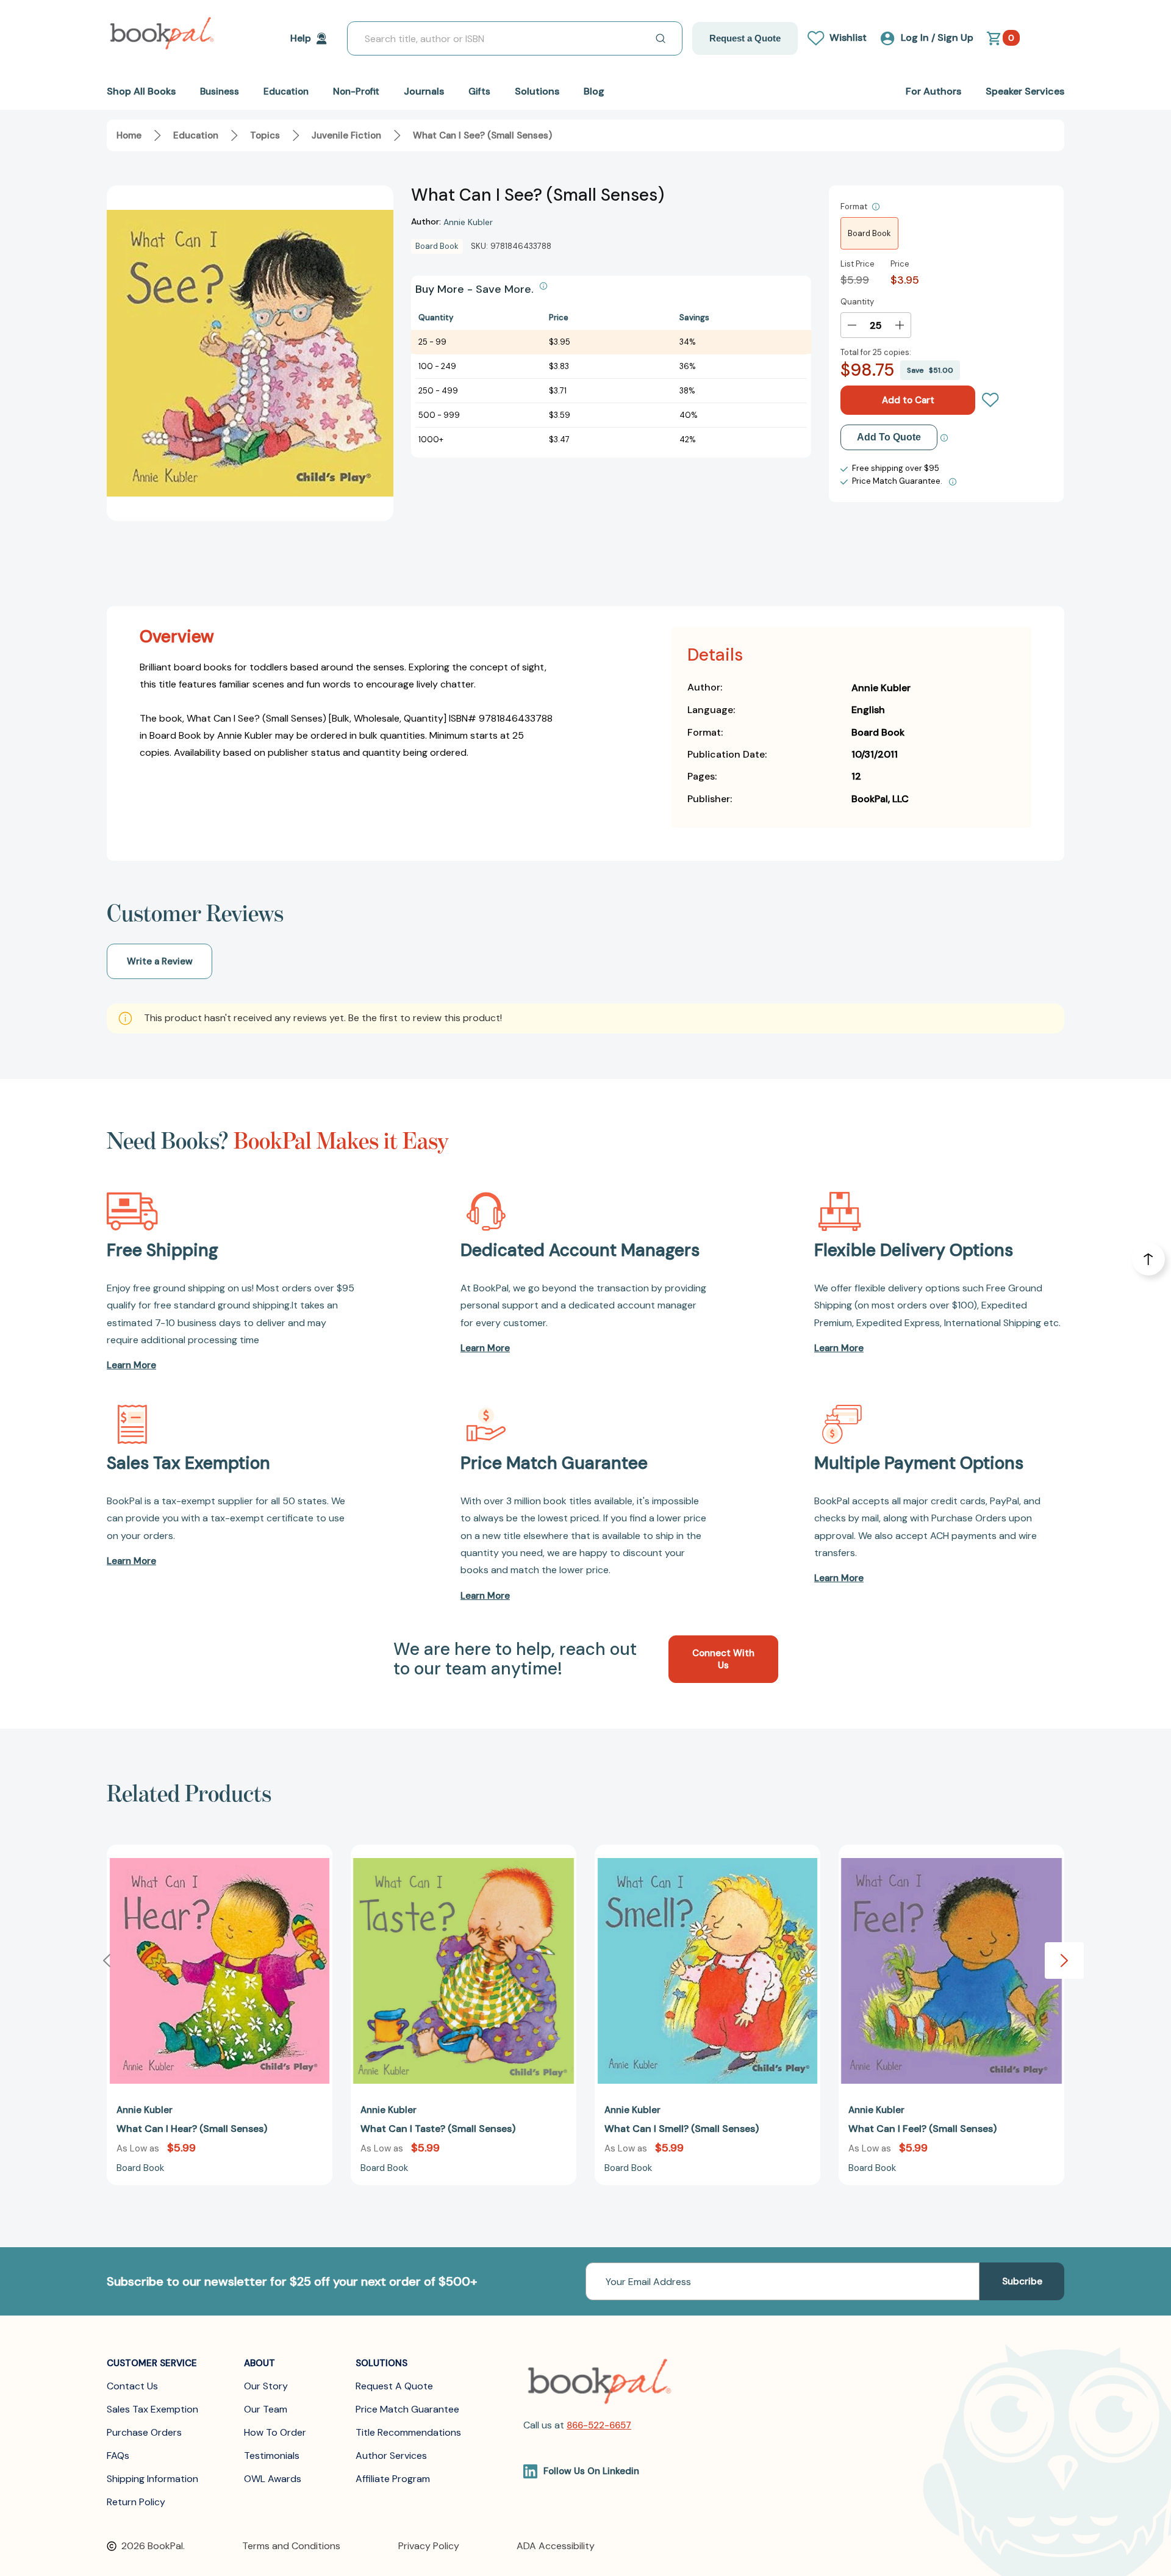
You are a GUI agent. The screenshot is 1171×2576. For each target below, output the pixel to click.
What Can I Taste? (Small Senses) (438, 2129)
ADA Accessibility (556, 2546)
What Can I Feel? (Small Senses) (922, 2129)
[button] (1064, 1961)
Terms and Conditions (291, 2546)
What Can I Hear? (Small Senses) (192, 2129)
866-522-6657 (599, 2425)
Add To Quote (889, 437)
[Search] (661, 38)
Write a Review (160, 961)
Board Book (869, 233)
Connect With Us (723, 1659)
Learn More (131, 1365)
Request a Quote (745, 38)
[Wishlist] (990, 400)
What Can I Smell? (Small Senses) (682, 2129)
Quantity (857, 302)
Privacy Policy (429, 2546)
